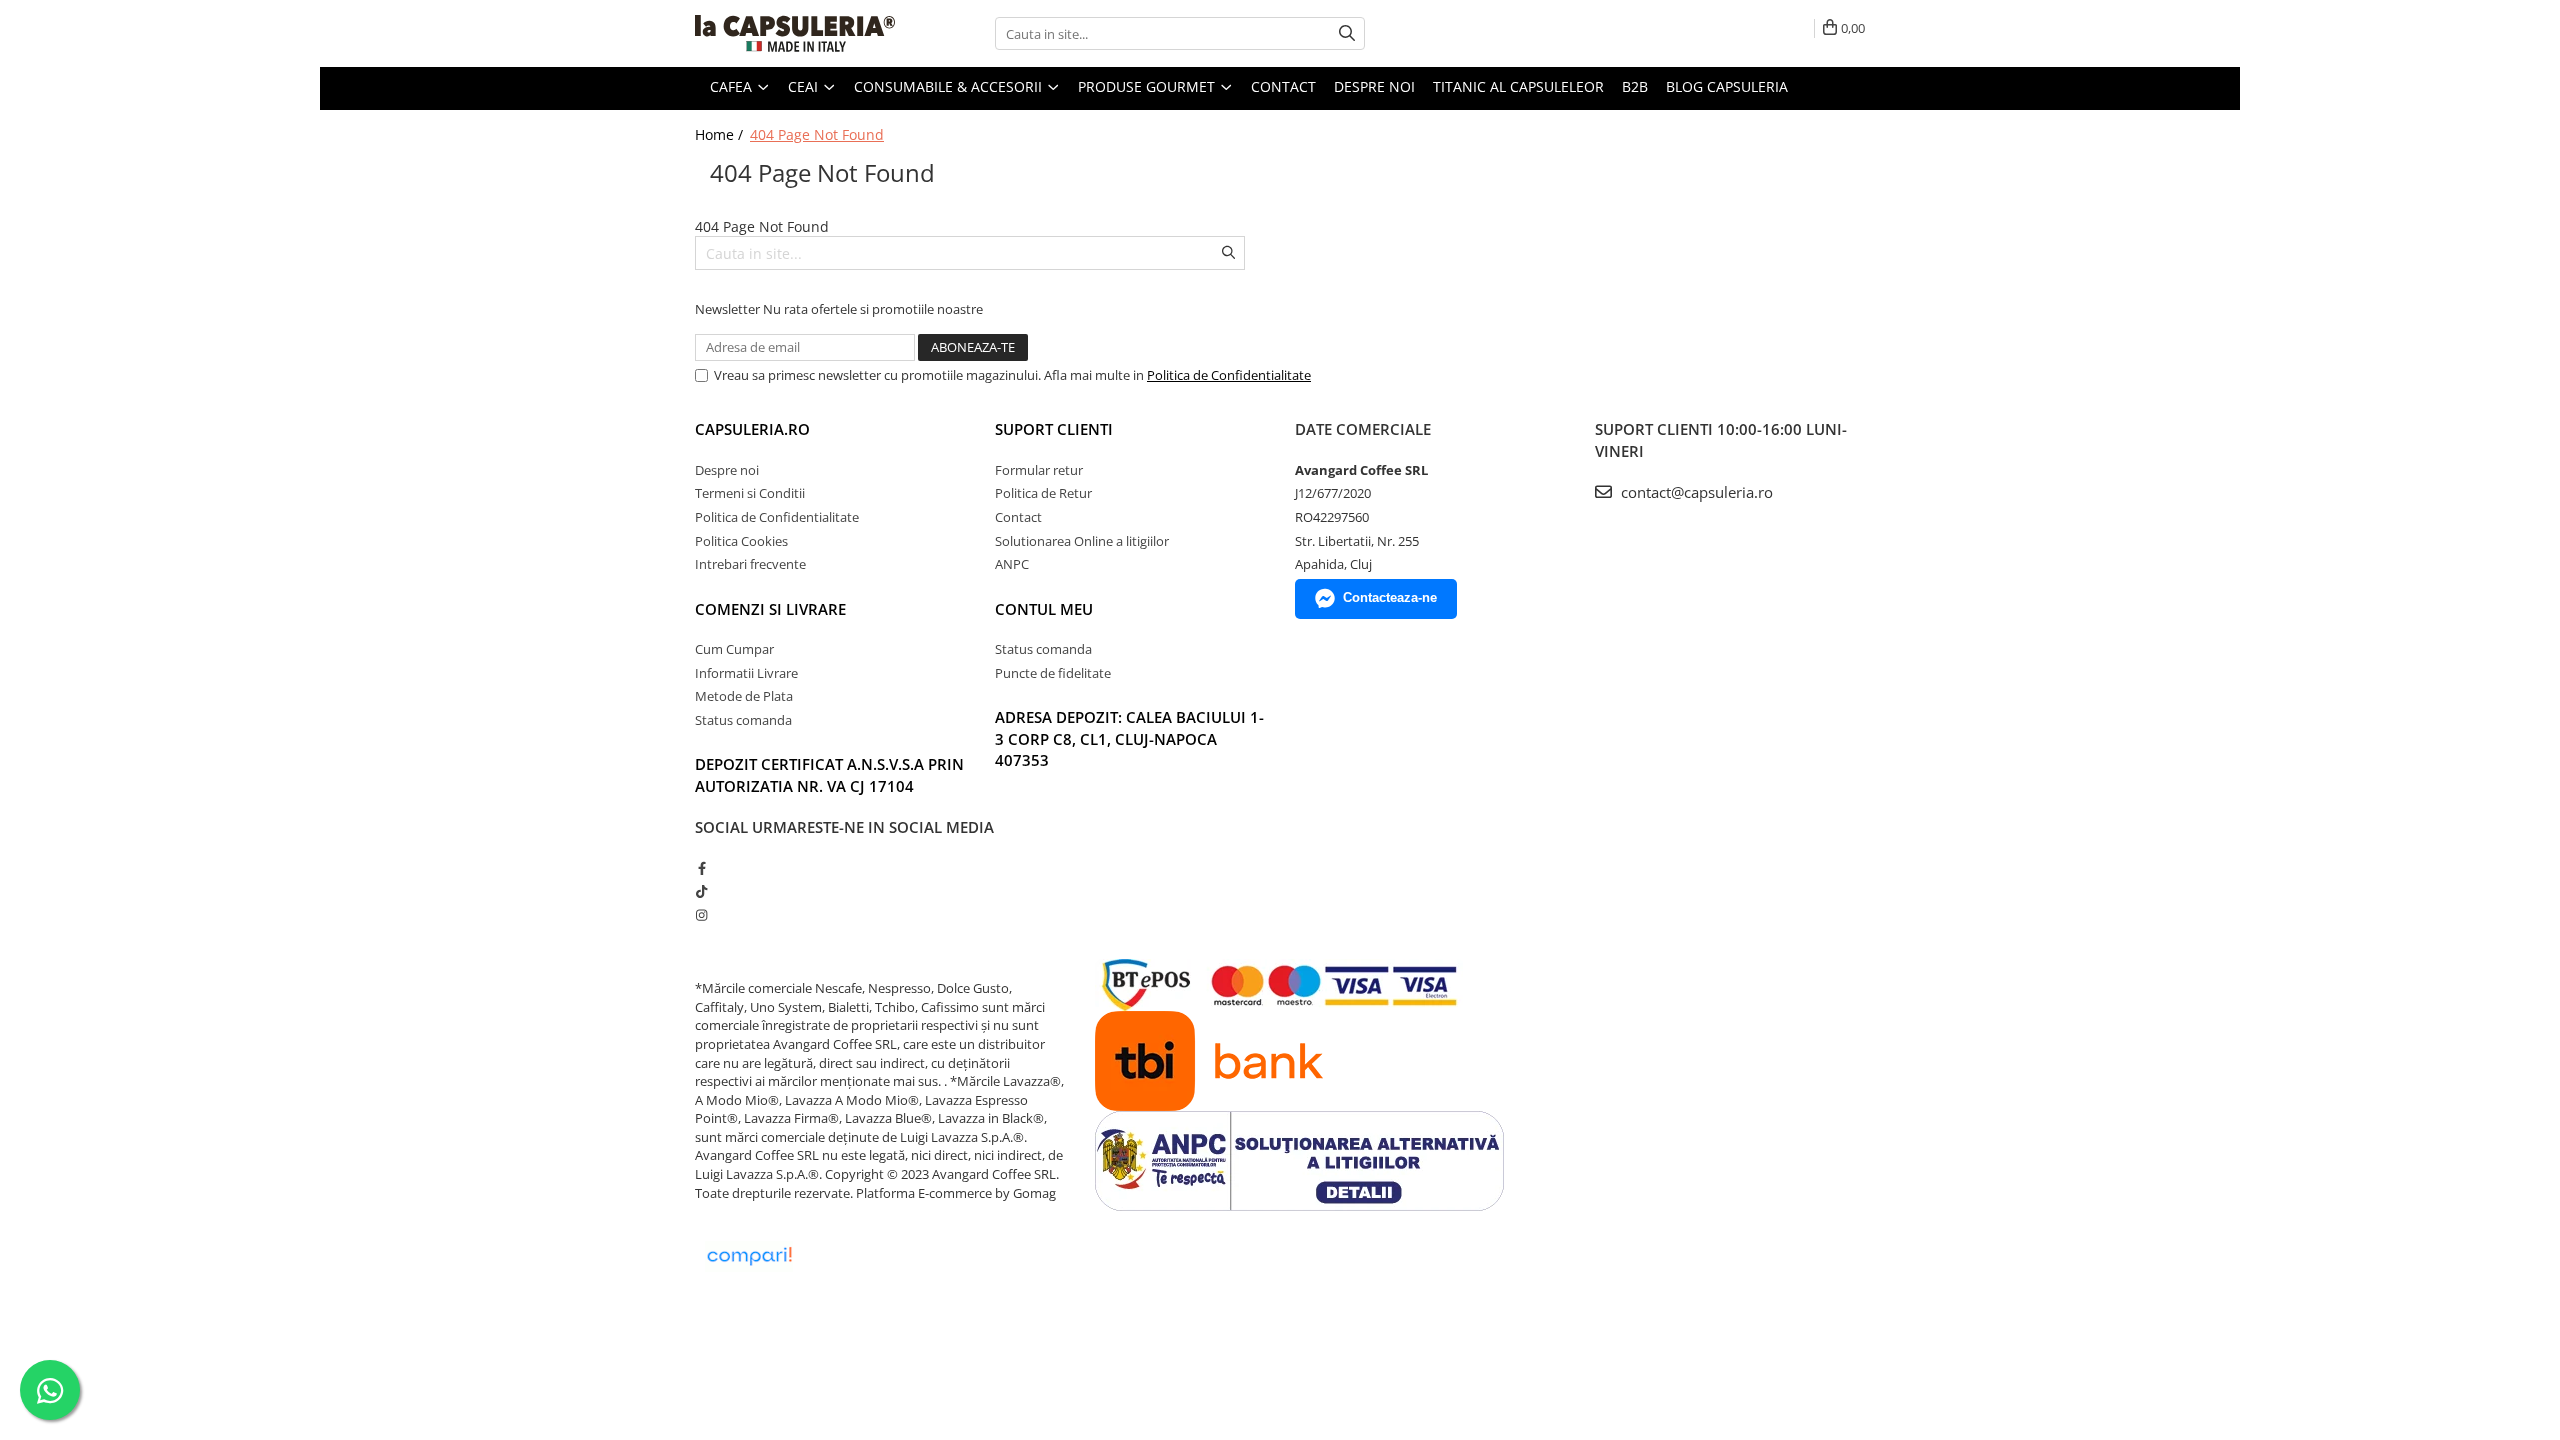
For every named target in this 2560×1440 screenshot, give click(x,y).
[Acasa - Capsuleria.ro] (795, 33)
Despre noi (1374, 86)
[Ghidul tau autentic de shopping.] (749, 1256)
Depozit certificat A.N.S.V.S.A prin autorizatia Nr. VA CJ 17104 (829, 774)
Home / (721, 134)
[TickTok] (701, 891)
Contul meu (1044, 609)
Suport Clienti (1054, 429)
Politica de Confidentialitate (1229, 375)
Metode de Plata (744, 696)
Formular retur (1039, 470)
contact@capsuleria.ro (1695, 492)
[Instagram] (701, 915)
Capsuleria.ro (752, 429)
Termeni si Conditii (750, 493)
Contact (1283, 86)
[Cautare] (1347, 33)
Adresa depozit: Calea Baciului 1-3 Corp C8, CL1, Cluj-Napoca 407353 (1129, 738)
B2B (1635, 86)
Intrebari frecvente (750, 564)
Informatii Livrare (746, 673)
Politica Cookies (741, 541)
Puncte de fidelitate (1053, 673)
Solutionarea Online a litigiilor (1082, 541)
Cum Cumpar (734, 649)
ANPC (1012, 564)
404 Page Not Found (817, 134)
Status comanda (743, 720)
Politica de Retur (1043, 493)
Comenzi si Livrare (770, 609)
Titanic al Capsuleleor (1518, 86)
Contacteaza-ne (1390, 597)
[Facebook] (701, 868)
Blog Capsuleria (1727, 86)
